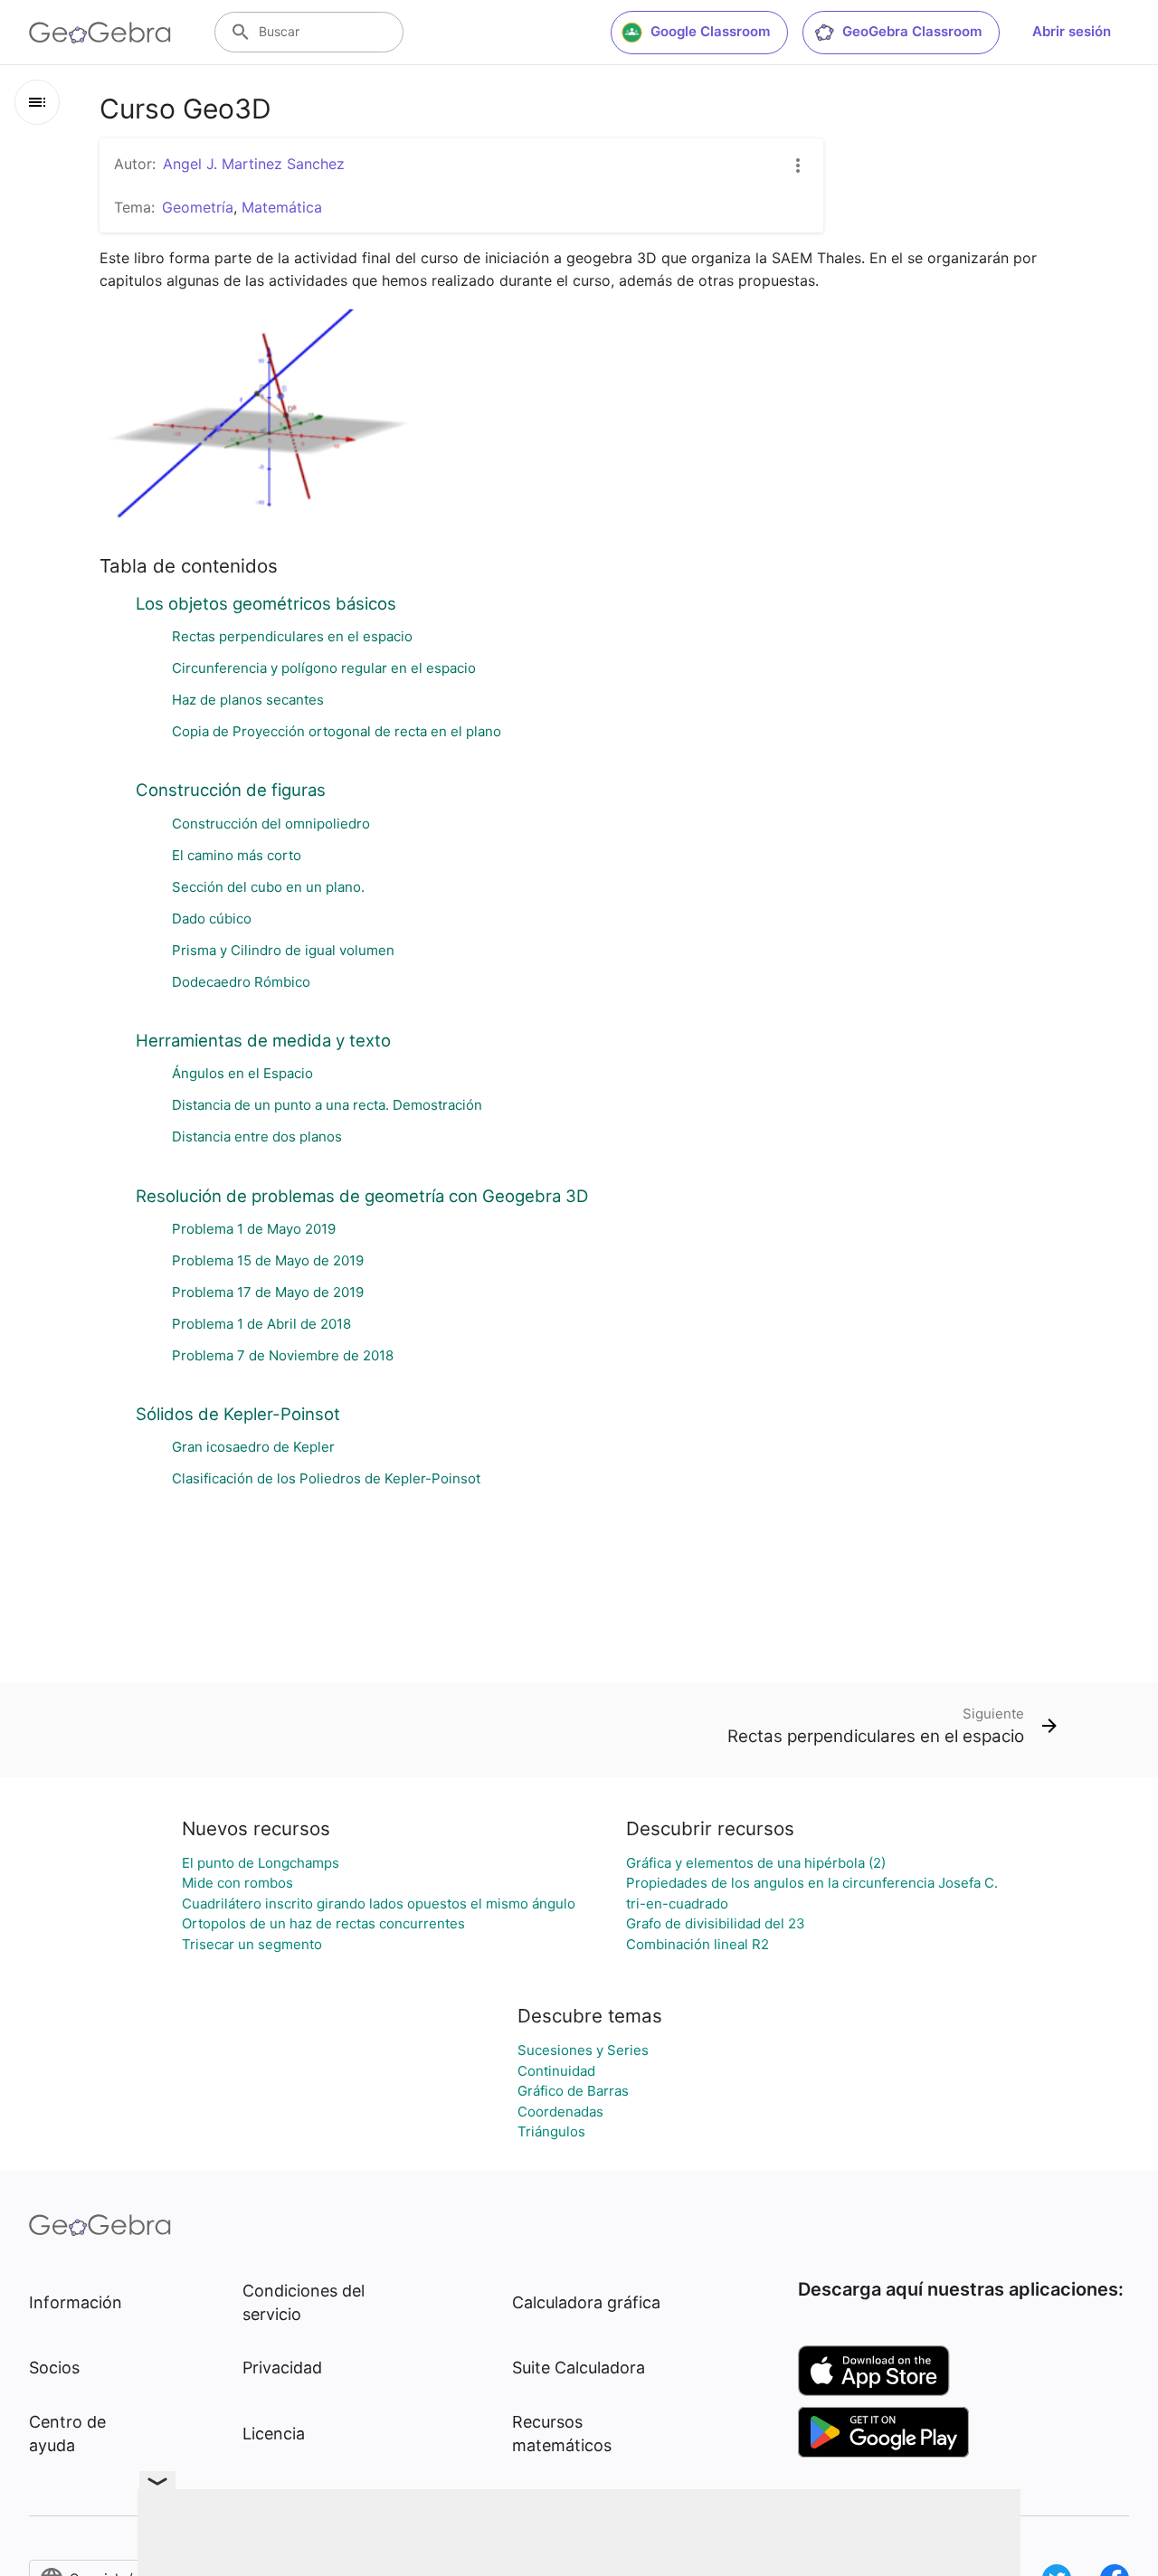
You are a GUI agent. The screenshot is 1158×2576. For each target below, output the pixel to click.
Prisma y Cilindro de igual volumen (283, 950)
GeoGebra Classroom (912, 31)
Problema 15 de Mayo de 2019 (268, 1260)
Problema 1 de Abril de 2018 (261, 1324)
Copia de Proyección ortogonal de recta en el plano (337, 731)
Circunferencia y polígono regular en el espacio (324, 668)
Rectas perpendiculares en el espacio (292, 636)
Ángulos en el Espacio (242, 1073)
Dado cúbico (212, 919)
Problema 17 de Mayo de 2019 (268, 1292)
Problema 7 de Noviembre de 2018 (283, 1355)
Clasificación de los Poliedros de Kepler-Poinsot (326, 1478)
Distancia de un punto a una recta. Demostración (327, 1105)
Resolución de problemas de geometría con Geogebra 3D (362, 1196)
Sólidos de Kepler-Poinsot (238, 1414)
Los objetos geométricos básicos (266, 603)
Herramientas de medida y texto (263, 1040)
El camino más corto (237, 855)
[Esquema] (37, 102)
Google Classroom (710, 31)
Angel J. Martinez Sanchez (254, 164)
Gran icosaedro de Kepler (253, 1447)
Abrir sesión (1072, 31)
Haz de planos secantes (248, 700)
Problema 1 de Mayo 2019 (254, 1229)
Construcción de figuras (231, 790)
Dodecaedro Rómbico (241, 982)
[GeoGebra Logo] (100, 33)
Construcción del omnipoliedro (271, 824)
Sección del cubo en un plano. (268, 887)
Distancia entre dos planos (257, 1136)
